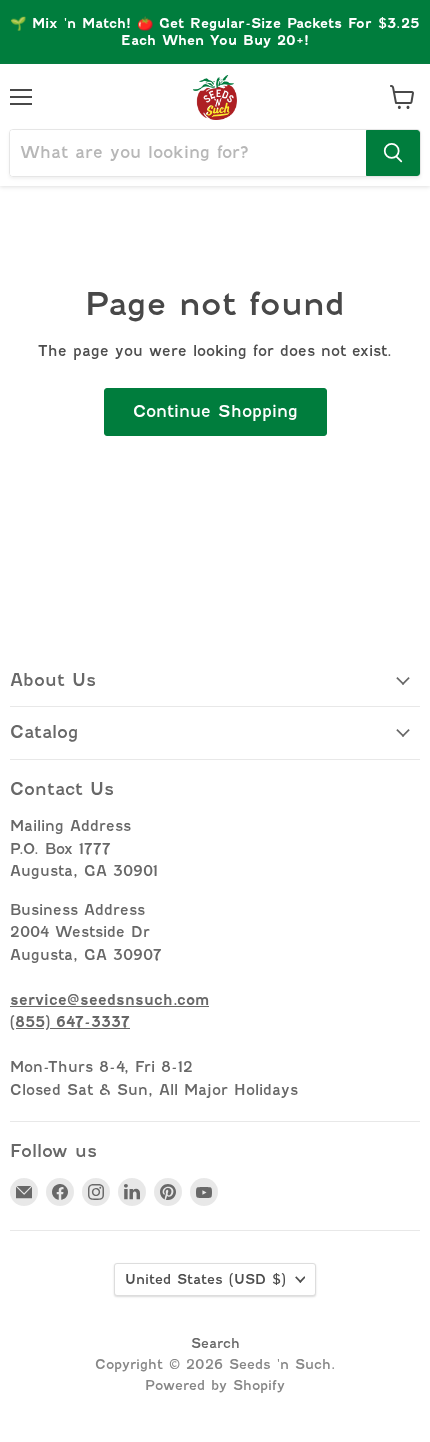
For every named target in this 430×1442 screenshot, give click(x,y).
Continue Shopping (215, 411)
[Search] (393, 153)
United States (205, 1279)
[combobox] (188, 153)
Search (215, 1343)
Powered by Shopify (215, 1385)
